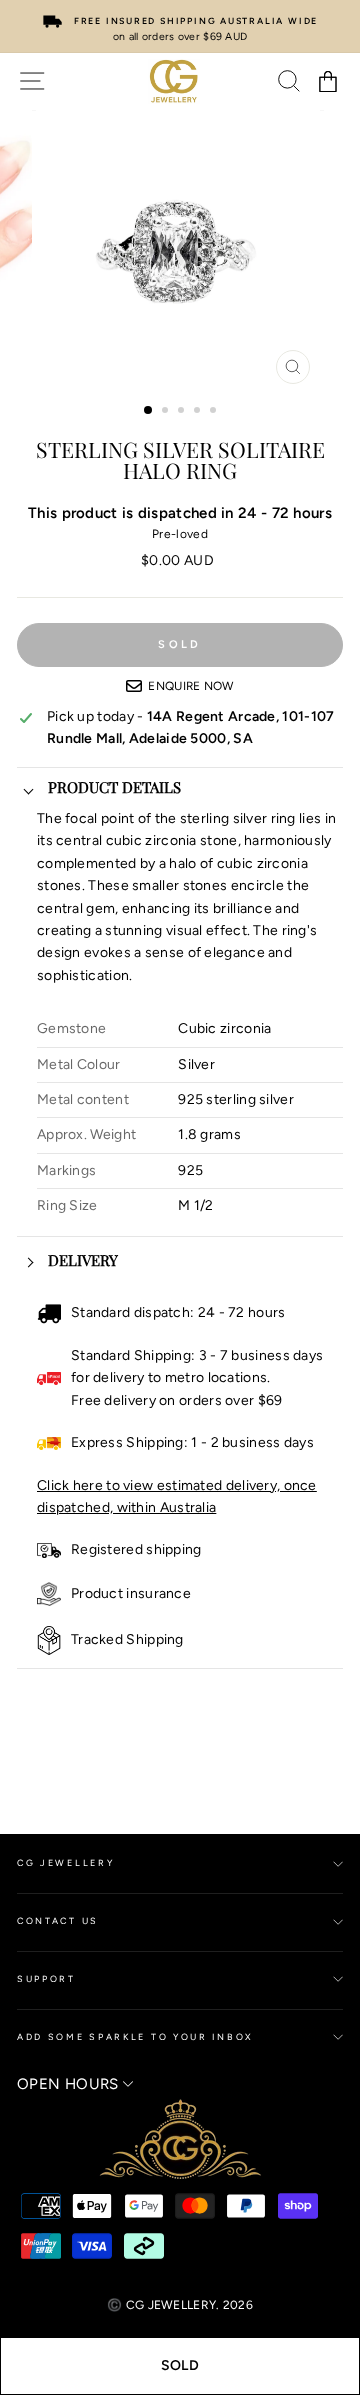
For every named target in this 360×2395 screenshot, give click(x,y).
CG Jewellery (65, 1862)
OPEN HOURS (70, 2084)
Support (46, 1978)
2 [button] (167, 412)
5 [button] (215, 412)
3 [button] (183, 412)
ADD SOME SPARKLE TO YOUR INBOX (135, 2036)
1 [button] (149, 411)
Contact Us (58, 1920)
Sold (180, 2365)
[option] (180, 26)
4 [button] (199, 412)
